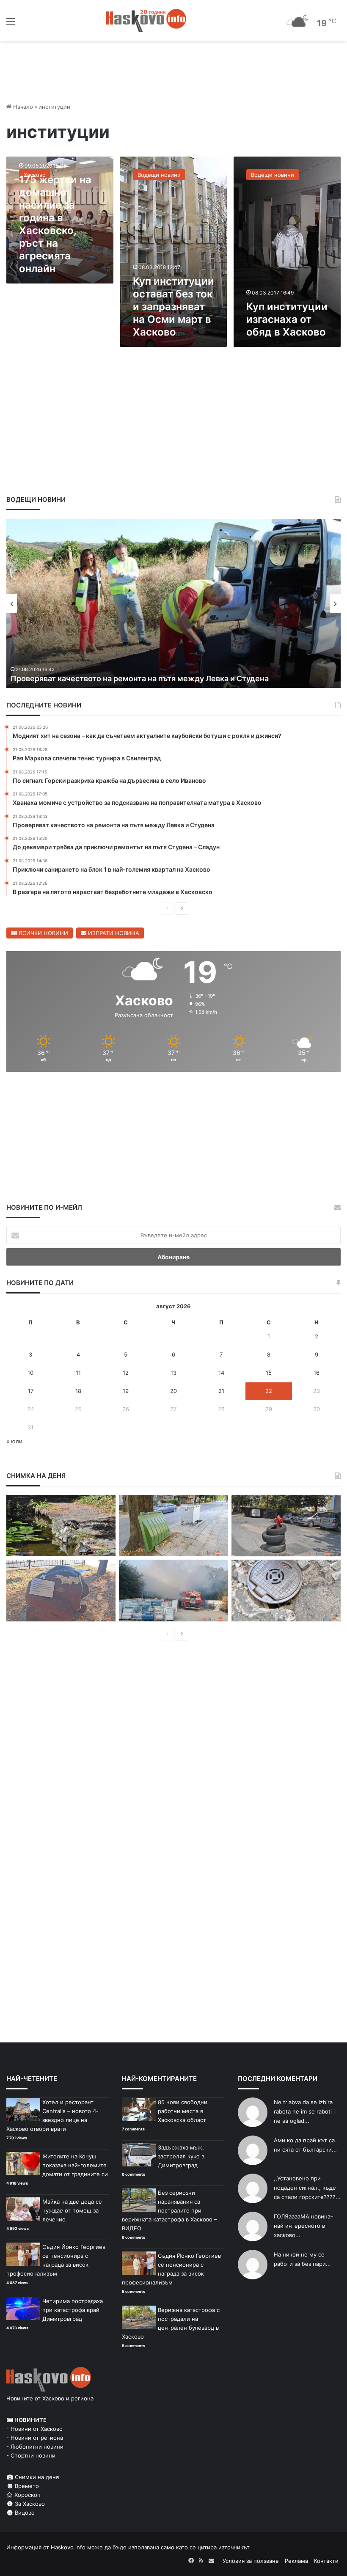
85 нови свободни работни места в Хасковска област (183, 2111)
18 (78, 1391)
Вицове (24, 2513)
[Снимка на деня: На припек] (61, 1526)
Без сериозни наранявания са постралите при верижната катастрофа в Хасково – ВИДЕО (169, 2210)
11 (78, 1373)
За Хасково (29, 2504)
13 (173, 1373)
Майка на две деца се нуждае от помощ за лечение (72, 2210)
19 (126, 1391)
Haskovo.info (68, 2547)
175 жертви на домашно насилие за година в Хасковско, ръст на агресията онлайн (55, 224)
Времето (26, 2486)
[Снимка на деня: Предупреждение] (61, 1591)
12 (126, 1373)
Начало (22, 107)
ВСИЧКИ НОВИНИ (43, 933)
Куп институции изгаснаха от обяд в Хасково (287, 319)
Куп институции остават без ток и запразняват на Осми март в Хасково (173, 307)
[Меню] (11, 24)
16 (317, 1373)
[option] (173, 603)
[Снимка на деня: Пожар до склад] (173, 1591)
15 (269, 1373)
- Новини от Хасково (34, 2429)
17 (31, 1391)
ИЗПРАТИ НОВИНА (113, 933)
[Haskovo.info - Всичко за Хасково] (146, 21)
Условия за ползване (251, 2561)
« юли (14, 1441)
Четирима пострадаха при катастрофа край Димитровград (73, 2310)
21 (221, 1391)
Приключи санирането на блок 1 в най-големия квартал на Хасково (138, 678)
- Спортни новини (31, 2455)
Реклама (296, 2561)
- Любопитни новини (35, 2447)
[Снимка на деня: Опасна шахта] (286, 1591)
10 (30, 1373)
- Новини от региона (35, 2438)
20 (173, 1391)
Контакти (326, 2561)
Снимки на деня (36, 2477)
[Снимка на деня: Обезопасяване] (286, 1526)
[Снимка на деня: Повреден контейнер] (173, 1526)
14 (221, 1373)
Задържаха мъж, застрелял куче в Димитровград (181, 2156)
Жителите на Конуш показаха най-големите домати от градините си (75, 2165)
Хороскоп (27, 2495)
